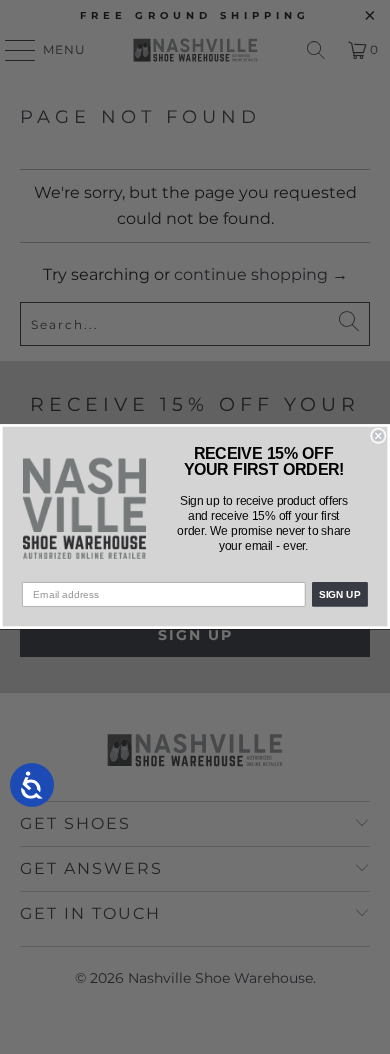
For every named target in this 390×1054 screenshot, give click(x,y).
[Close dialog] (378, 436)
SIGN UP (340, 594)
